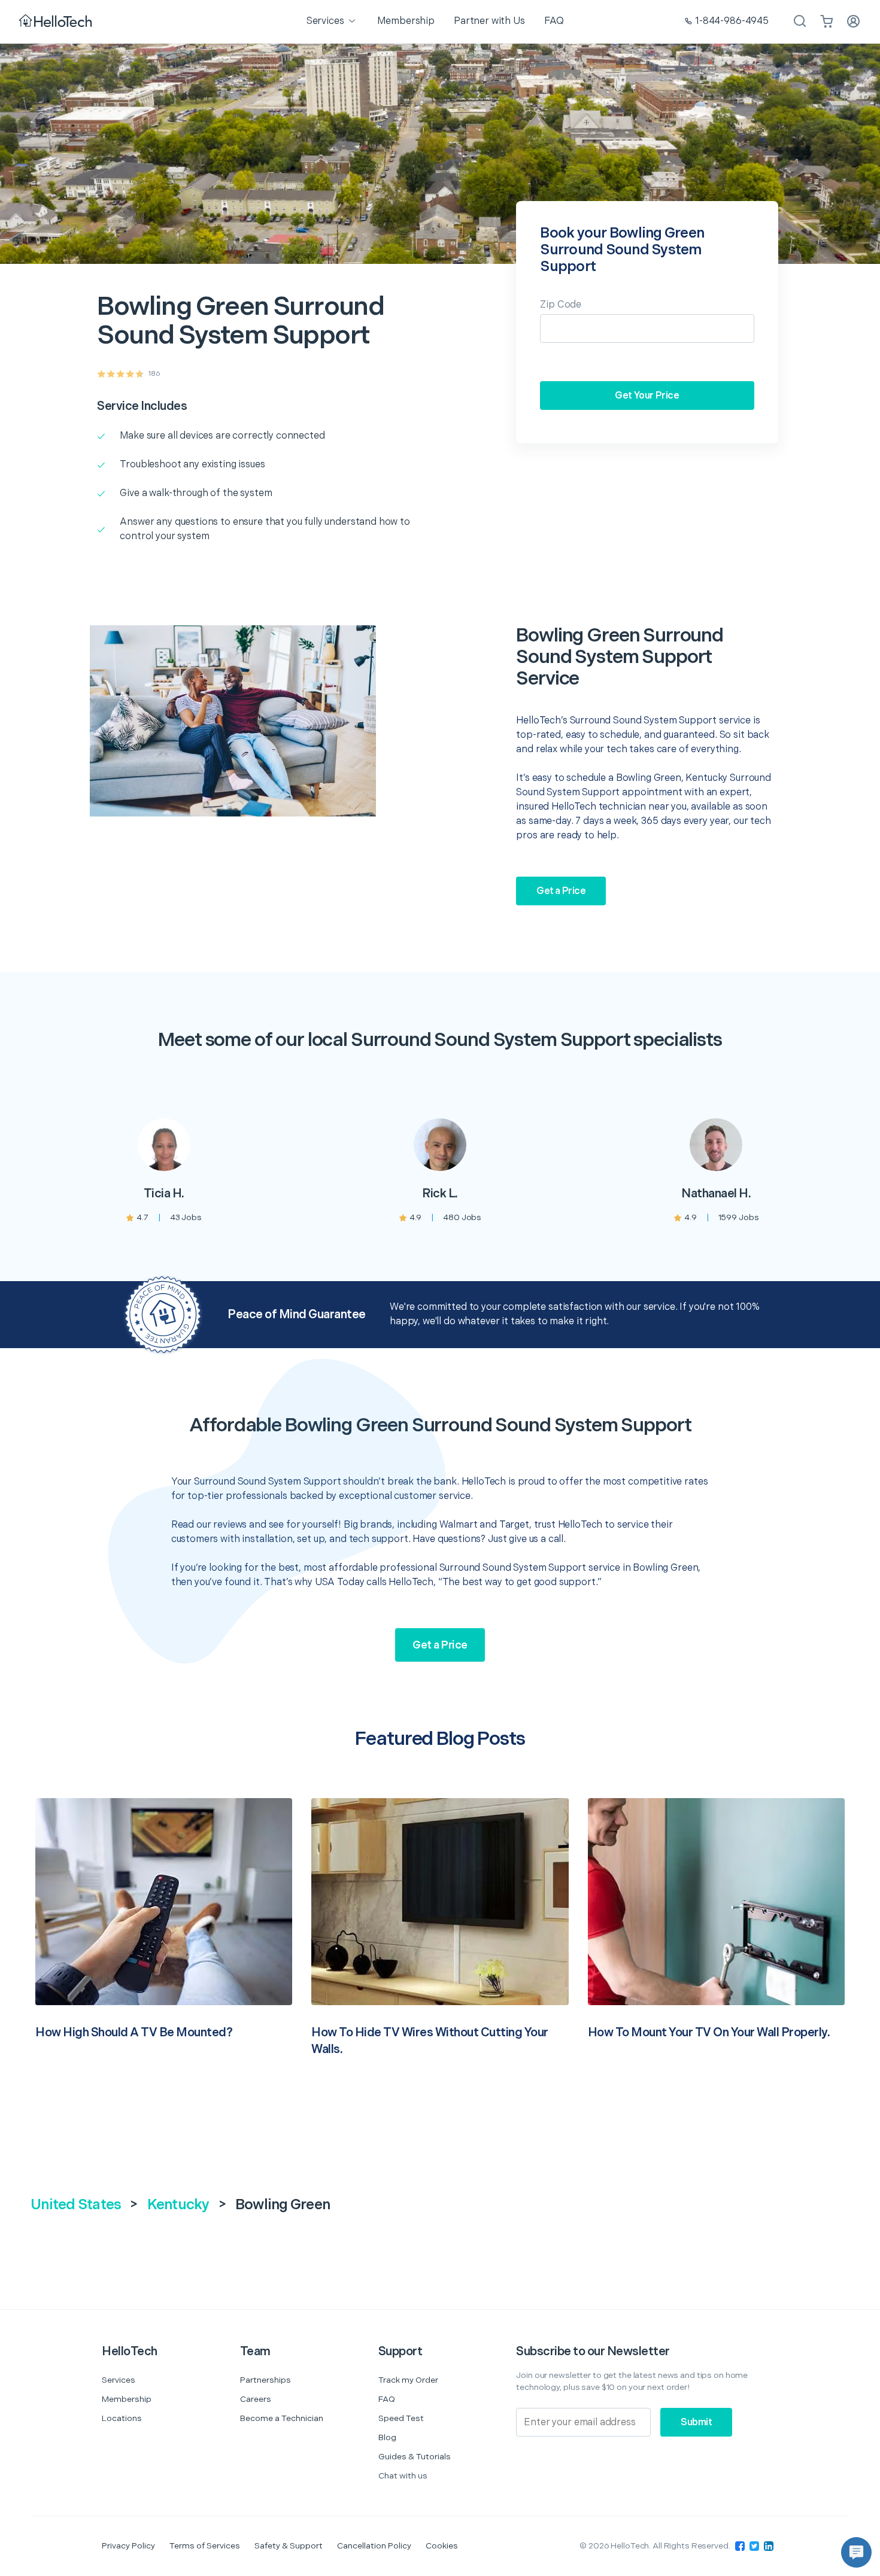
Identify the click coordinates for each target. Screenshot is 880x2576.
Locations (122, 2418)
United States (76, 2205)
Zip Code (561, 305)
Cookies (442, 2546)
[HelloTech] (57, 22)
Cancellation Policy (374, 2546)
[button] (856, 2552)
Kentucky (178, 2205)
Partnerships (265, 2380)
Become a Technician (282, 2418)
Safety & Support (289, 2546)
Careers (256, 2399)
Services (119, 2380)
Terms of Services (205, 2546)
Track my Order (408, 2380)
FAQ (387, 2399)
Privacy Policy (128, 2546)
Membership (127, 2399)
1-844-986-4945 (732, 21)
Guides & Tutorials (415, 2457)
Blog (387, 2437)
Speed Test (401, 2418)
